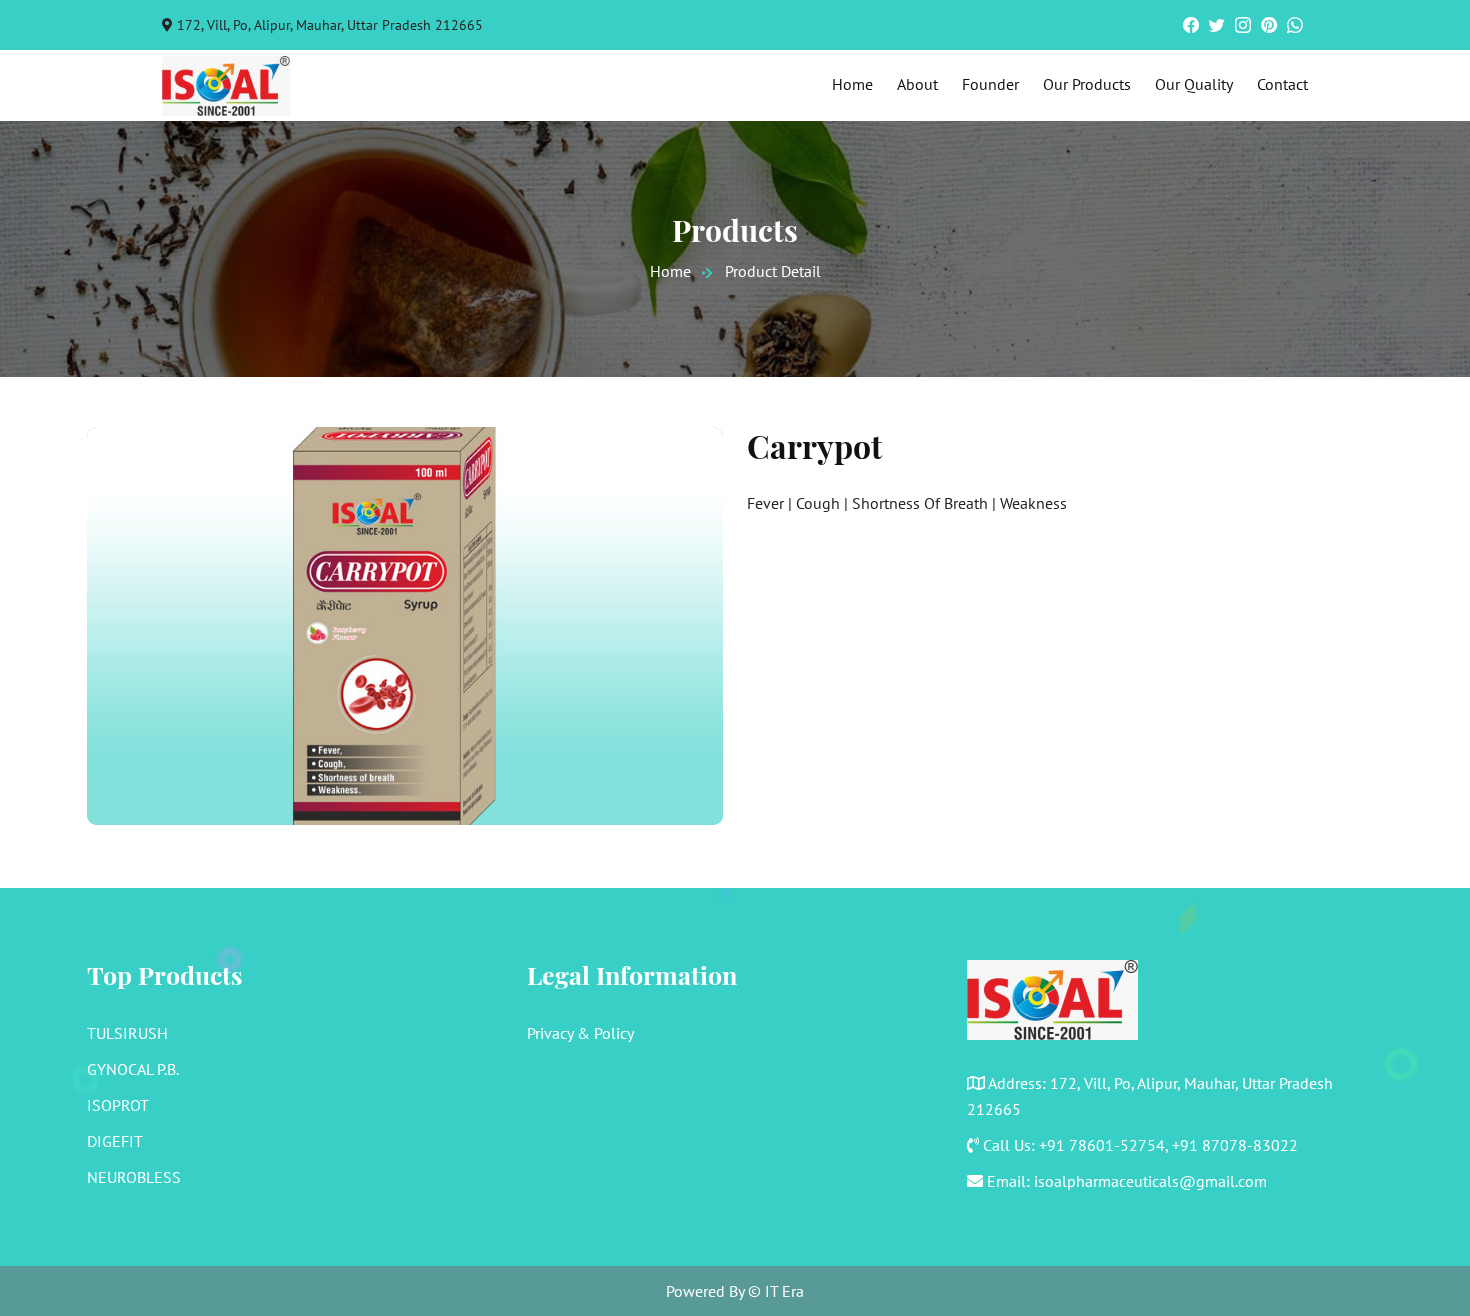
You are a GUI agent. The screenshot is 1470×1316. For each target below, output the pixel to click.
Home (852, 84)
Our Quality (1194, 84)
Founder (990, 84)
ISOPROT (118, 1105)
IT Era (784, 1291)
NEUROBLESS (134, 1177)
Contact (1282, 84)
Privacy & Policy (580, 1033)
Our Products (1087, 84)
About (917, 84)
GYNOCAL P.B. (133, 1069)
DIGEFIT (115, 1141)
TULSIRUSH (127, 1033)
